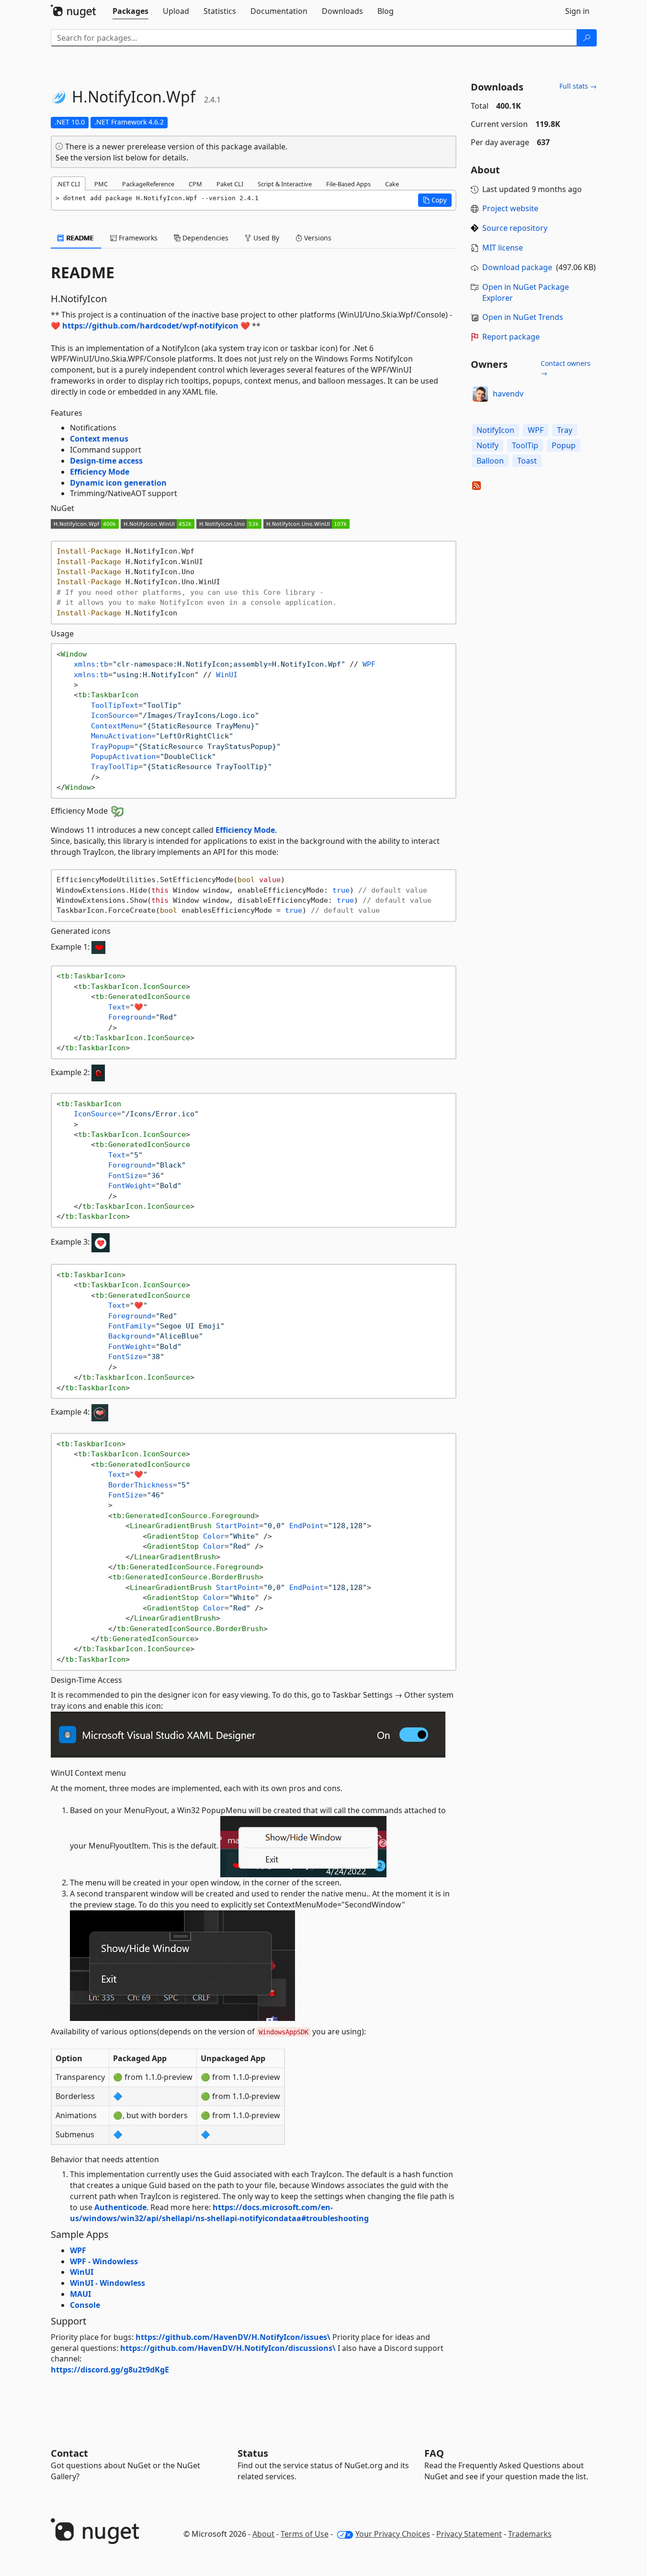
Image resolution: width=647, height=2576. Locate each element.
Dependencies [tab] (204, 238)
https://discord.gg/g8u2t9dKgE (110, 2370)
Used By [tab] (265, 238)
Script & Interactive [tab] (285, 184)
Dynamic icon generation (118, 483)
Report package (511, 337)
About (263, 2534)
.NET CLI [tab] (68, 184)
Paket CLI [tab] (230, 184)
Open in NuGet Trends (523, 317)
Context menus (99, 439)
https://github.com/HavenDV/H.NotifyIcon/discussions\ (228, 2348)
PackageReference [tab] (148, 184)
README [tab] (79, 238)
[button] (435, 200)
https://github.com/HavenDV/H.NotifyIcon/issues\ (233, 2337)
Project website (510, 208)
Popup (564, 445)
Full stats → (578, 86)
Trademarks (530, 2534)
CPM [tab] (195, 184)
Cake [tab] (392, 184)
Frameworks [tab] (137, 238)
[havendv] (480, 394)
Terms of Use (305, 2534)
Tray (565, 430)
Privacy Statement (469, 2534)
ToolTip (525, 445)
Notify (488, 445)
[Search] (587, 38)
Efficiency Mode (100, 472)
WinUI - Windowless (108, 2283)
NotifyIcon (495, 430)
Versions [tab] (317, 238)
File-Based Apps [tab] (348, 184)
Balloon (490, 461)
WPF (78, 2250)
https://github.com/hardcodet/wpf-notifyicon (150, 326)
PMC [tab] (101, 184)
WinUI (82, 2272)
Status (253, 2453)
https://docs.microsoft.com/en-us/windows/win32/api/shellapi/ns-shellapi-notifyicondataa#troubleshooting (219, 2213)
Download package (517, 267)
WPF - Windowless (104, 2261)
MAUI (80, 2294)
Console (85, 2305)
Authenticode (120, 2207)
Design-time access (106, 461)
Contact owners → (566, 368)
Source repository (515, 228)
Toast (527, 461)
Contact (69, 2453)
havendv (508, 394)
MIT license (503, 248)
